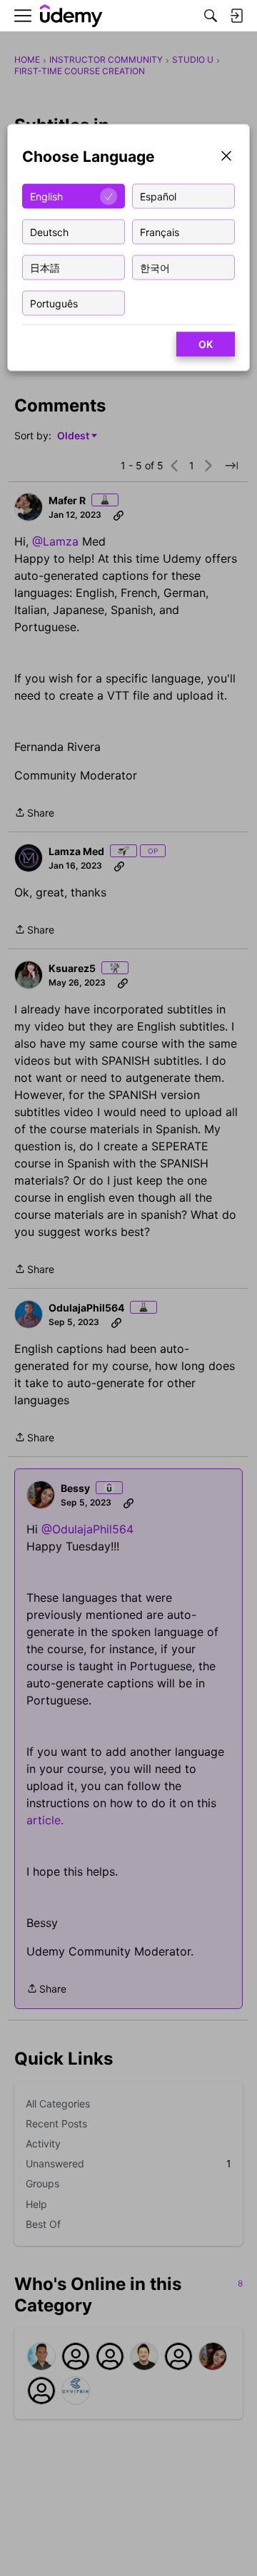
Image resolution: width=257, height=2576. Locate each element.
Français (160, 231)
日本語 (45, 267)
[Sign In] (236, 16)
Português (54, 303)
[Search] (211, 16)
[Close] (226, 157)
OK (206, 344)
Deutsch (49, 231)
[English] (71, 16)
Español (158, 196)
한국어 (155, 267)
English (46, 196)
